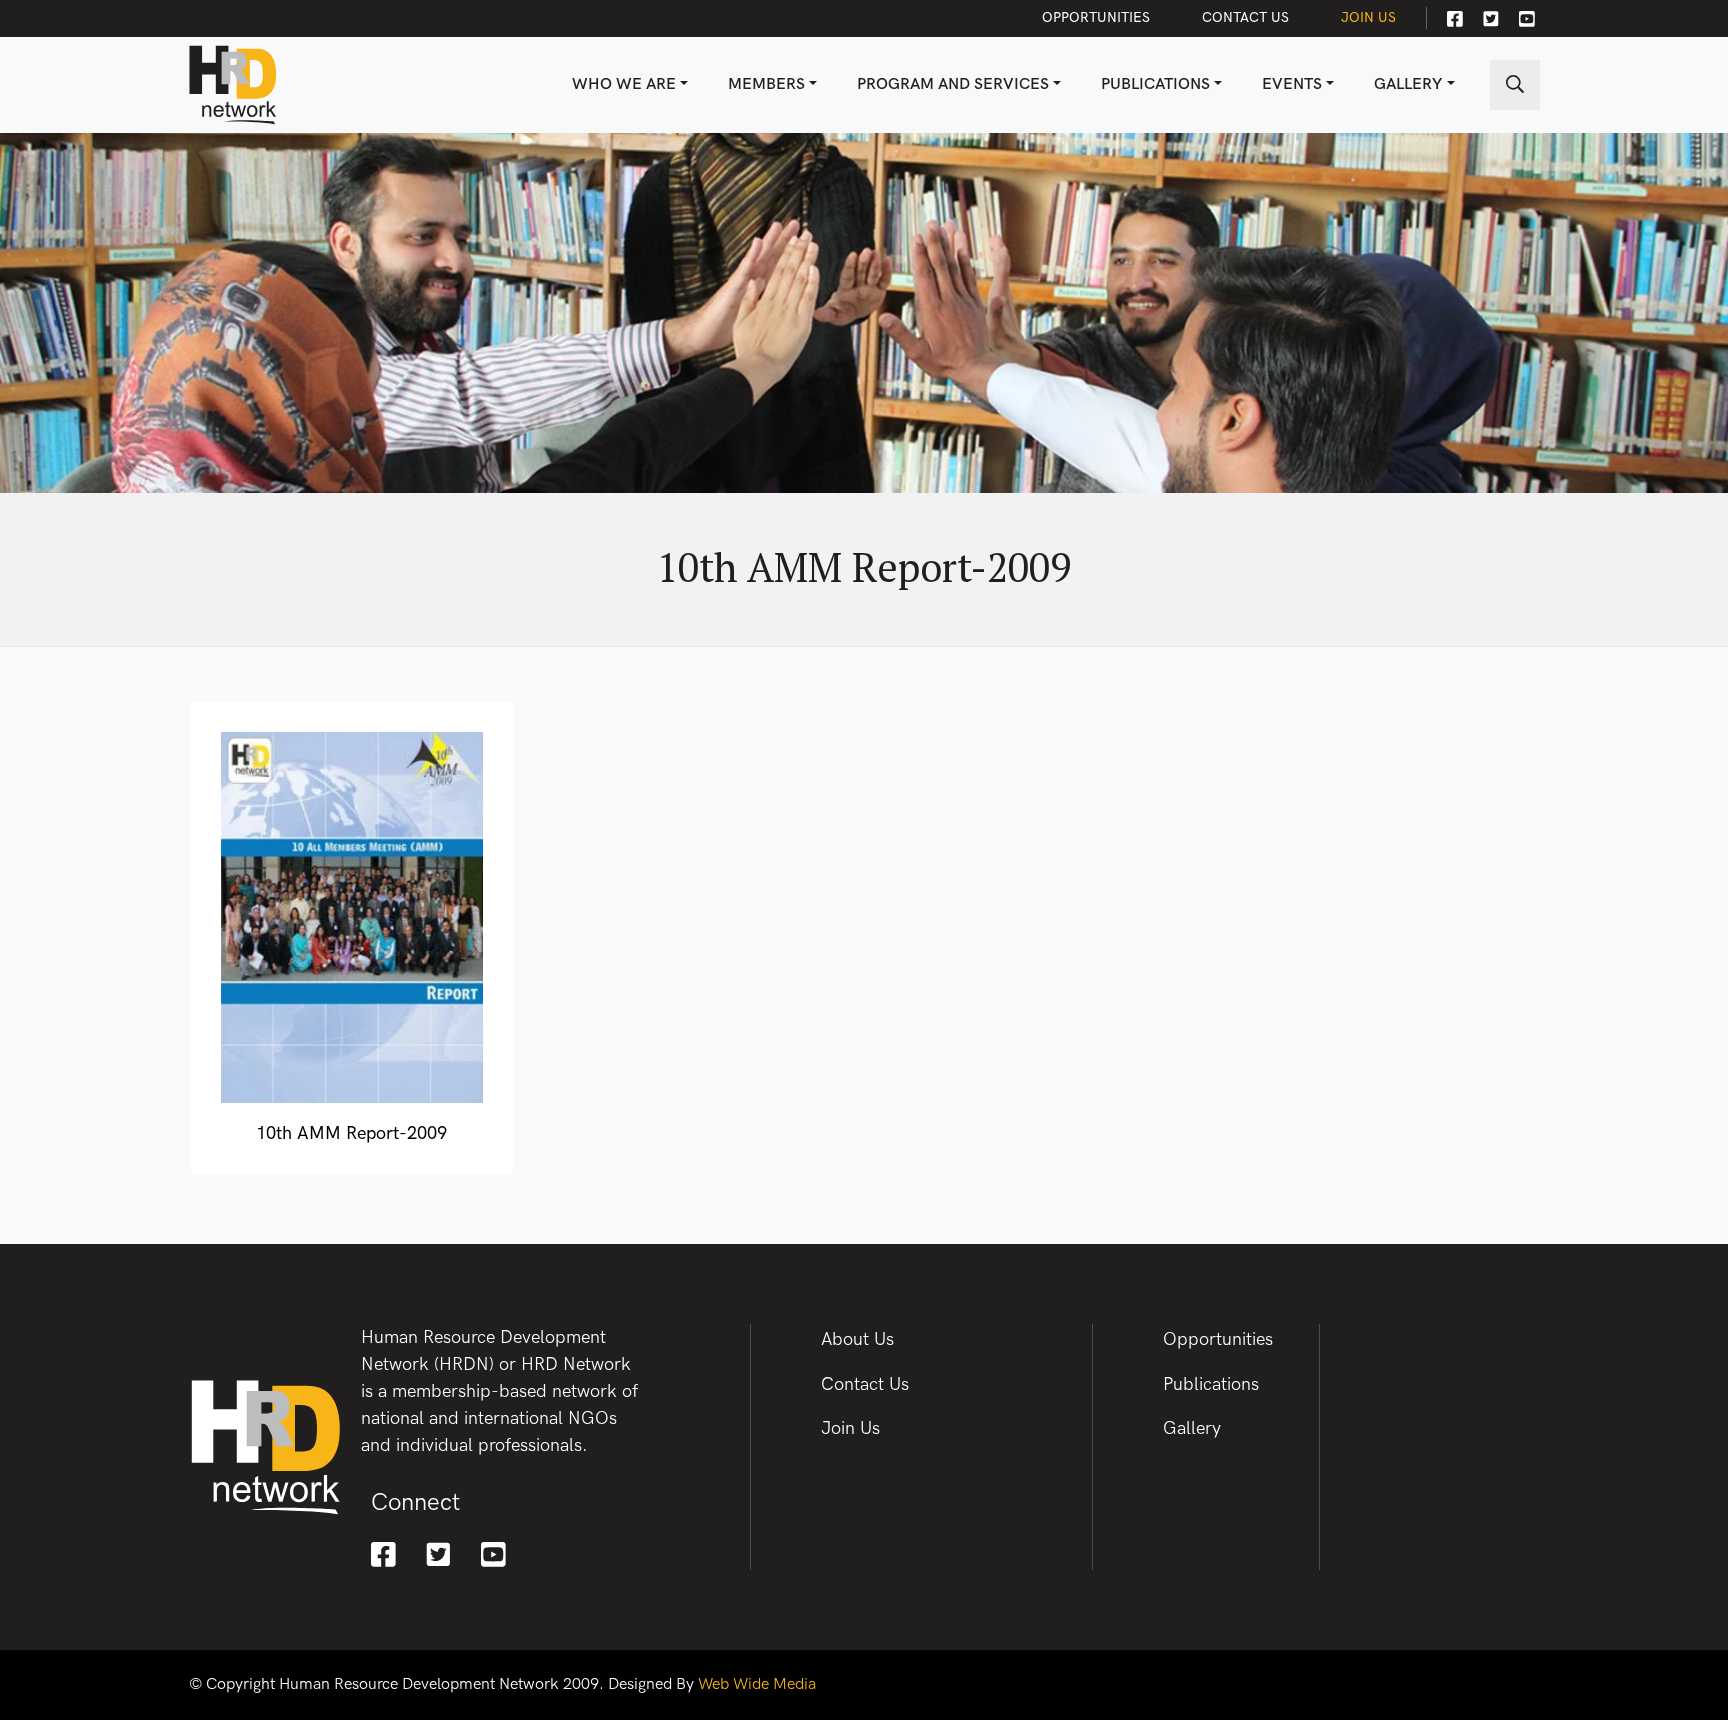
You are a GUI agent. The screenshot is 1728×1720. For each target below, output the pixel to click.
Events (1292, 84)
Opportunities (1096, 17)
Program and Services (953, 84)
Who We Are (624, 84)
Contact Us (1245, 17)
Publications (1155, 84)
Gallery (1408, 84)
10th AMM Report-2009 (351, 1133)
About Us (857, 1339)
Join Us (1368, 17)
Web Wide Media (757, 1684)
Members (766, 84)
